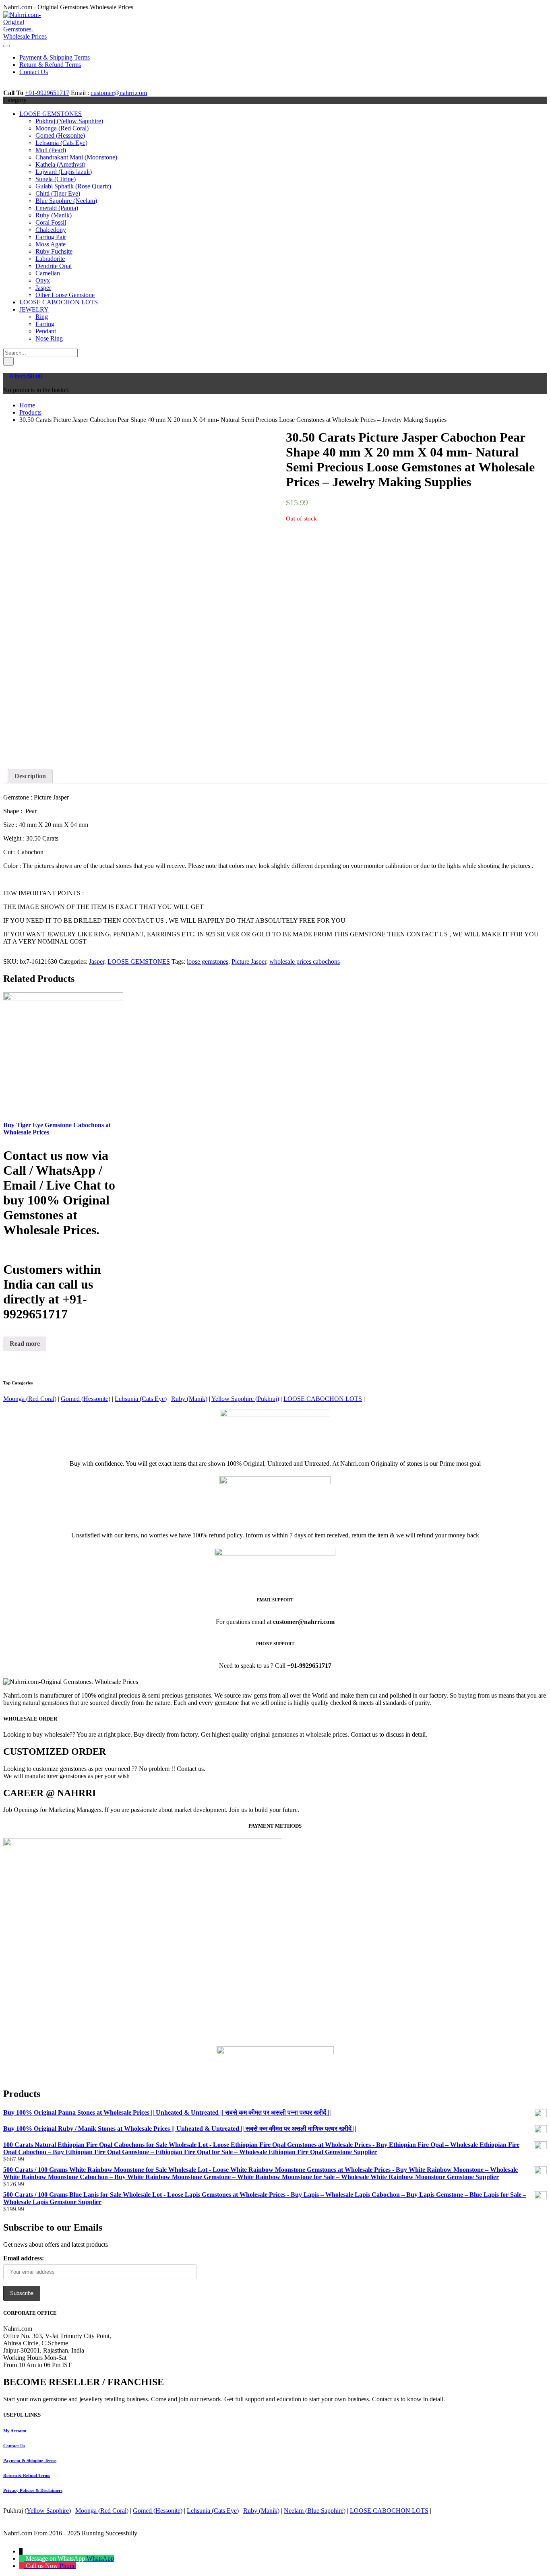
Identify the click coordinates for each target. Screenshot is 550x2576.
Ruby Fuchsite (54, 251)
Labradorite (50, 259)
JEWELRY (34, 309)
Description (30, 776)
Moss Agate (51, 244)
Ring (42, 317)
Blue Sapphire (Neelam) (66, 201)
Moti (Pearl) (51, 150)
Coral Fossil (51, 222)
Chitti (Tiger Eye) (58, 193)
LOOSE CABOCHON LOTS (59, 302)
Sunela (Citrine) (56, 179)
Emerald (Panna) (57, 208)
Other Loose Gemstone (65, 295)
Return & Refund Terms (27, 2475)
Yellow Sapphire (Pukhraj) (245, 1399)
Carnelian (48, 273)
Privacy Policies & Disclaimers (33, 2490)
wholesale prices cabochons (305, 962)
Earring (45, 324)
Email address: (24, 2258)
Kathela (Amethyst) (60, 164)
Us (14, 2446)
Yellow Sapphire (48, 2511)
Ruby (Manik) (54, 215)
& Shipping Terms (30, 2460)
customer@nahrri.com (119, 93)
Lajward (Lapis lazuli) (64, 172)
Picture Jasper (249, 962)
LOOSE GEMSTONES (51, 114)
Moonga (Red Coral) (62, 128)
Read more (25, 1344)
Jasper (43, 288)
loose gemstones (208, 962)
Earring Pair (51, 237)
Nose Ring (49, 338)
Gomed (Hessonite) (60, 135)
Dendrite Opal (54, 266)
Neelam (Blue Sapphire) (315, 2511)
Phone (68, 2566)
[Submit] (8, 361)
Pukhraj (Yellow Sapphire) (69, 121)
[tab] (30, 776)
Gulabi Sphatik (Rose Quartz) (73, 186)
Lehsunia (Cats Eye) (61, 143)
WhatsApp (100, 2558)
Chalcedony (51, 230)
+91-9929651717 (47, 93)
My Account (15, 2431)
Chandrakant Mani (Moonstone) (76, 157)
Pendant (46, 331)
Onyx (43, 280)
